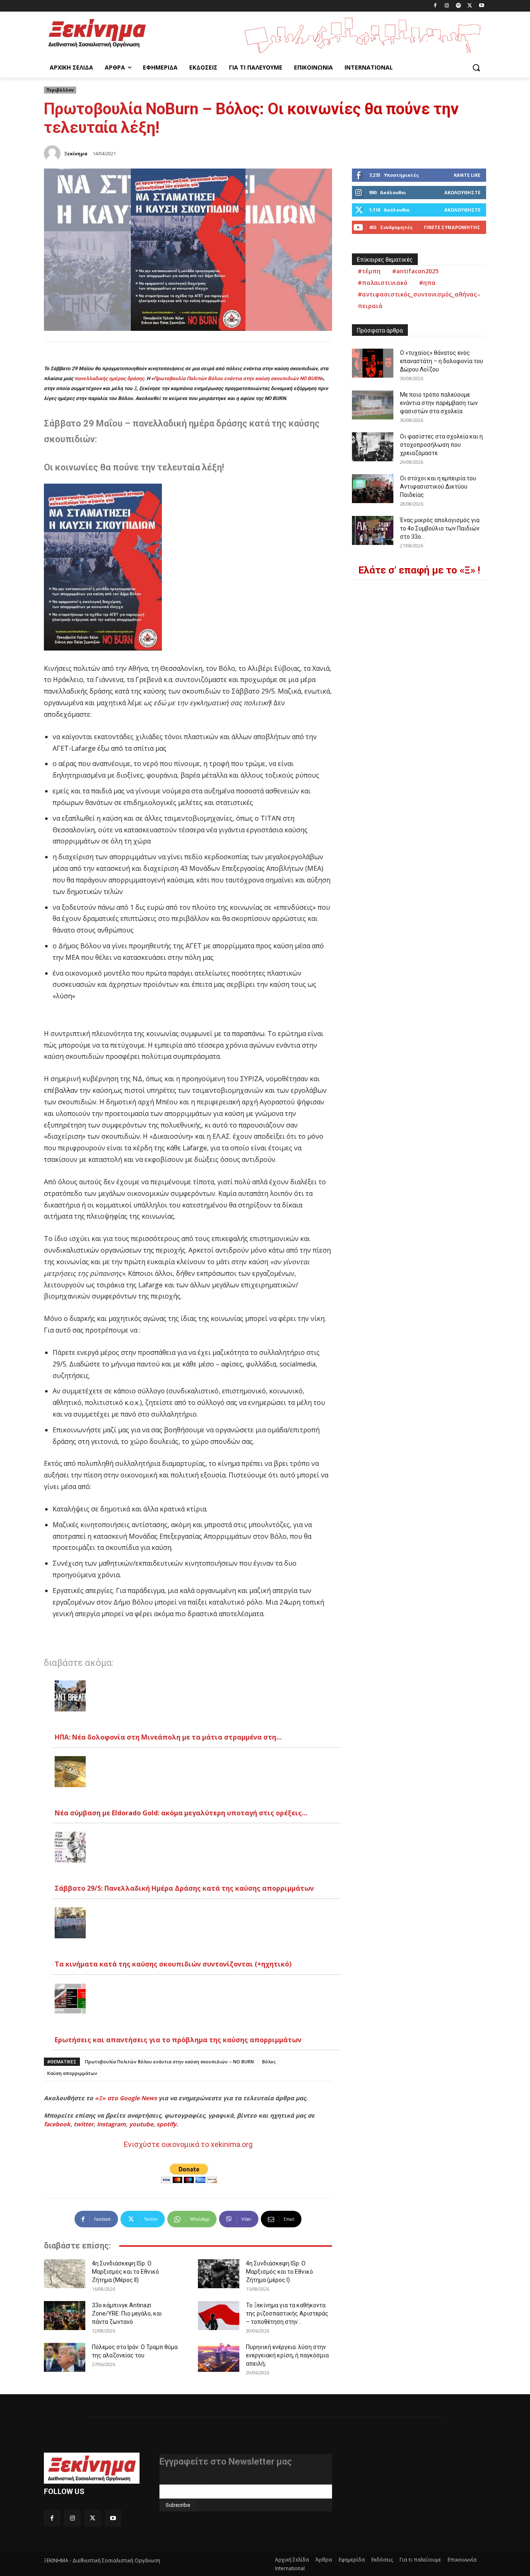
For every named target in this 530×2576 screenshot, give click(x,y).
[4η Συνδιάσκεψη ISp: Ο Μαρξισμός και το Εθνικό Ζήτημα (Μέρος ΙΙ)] (65, 2274)
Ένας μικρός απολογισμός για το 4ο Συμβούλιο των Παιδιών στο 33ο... (440, 528)
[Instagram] (447, 6)
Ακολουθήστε (462, 192)
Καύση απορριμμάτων (72, 2073)
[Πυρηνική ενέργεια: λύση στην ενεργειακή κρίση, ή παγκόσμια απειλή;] (219, 2357)
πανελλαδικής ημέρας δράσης (109, 378)
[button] (476, 67)
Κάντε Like (467, 175)
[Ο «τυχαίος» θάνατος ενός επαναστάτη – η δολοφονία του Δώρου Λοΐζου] (373, 363)
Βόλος (269, 2062)
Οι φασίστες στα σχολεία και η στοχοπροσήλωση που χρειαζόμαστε (441, 445)
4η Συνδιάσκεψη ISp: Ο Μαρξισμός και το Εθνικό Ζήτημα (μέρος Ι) (279, 2272)
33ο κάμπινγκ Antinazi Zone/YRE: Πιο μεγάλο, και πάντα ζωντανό (127, 2313)
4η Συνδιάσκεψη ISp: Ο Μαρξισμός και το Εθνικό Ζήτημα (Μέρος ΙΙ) (125, 2272)
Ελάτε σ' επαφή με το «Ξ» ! (419, 570)
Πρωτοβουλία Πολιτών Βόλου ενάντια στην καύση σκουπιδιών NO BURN (237, 378)
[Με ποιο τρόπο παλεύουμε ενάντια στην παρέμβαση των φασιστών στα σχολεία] (373, 405)
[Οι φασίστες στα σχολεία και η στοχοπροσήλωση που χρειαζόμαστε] (373, 447)
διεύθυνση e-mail (182, 2481)
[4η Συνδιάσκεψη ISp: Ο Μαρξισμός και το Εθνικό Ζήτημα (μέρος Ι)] (219, 2274)
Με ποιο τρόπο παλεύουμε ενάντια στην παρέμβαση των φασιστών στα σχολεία (439, 403)
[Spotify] (459, 6)
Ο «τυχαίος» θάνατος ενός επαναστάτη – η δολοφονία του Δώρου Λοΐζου (442, 361)
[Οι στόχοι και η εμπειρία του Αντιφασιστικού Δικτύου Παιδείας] (373, 489)
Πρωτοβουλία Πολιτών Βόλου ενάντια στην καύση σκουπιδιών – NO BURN (169, 2062)
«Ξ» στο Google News (126, 2098)
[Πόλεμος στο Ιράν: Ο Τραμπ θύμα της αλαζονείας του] (65, 2357)
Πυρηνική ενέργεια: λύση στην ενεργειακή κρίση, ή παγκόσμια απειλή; (287, 2355)
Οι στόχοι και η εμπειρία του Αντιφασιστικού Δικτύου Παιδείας (438, 487)
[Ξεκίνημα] (53, 154)
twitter (84, 2124)
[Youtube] (481, 6)
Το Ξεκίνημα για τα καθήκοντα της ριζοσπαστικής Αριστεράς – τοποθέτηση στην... (287, 2313)
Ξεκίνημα (76, 153)
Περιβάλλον (60, 90)
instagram (111, 2124)
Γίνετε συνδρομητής (452, 227)
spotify (166, 2124)
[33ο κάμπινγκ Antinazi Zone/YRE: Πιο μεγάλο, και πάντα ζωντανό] (65, 2316)
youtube (141, 2124)
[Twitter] (470, 6)
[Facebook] (435, 6)
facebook (57, 2124)
